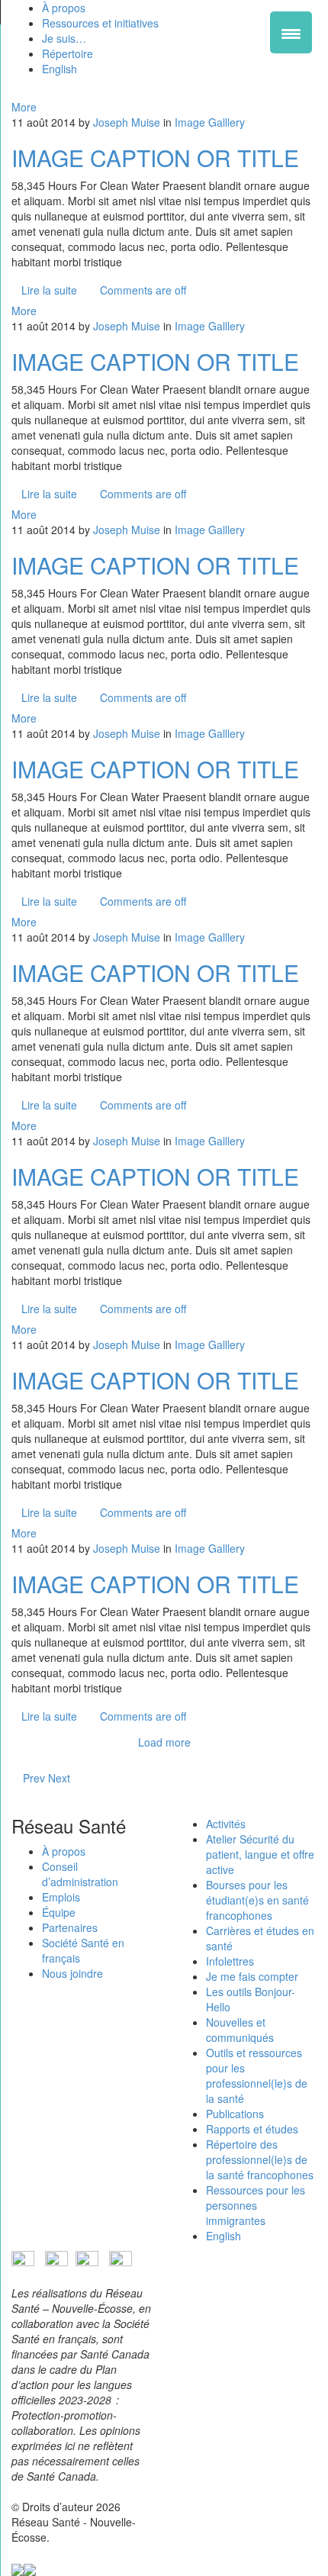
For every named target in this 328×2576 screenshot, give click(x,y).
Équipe (59, 1912)
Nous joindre (72, 1973)
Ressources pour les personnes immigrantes (256, 2205)
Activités (226, 1824)
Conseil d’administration (80, 1874)
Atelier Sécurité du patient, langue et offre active (260, 1854)
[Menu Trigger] (291, 32)
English (223, 2236)
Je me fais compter (252, 1976)
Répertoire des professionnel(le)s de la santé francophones (260, 2159)
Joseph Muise (127, 122)
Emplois (61, 1897)
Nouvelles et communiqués (240, 2030)
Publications (235, 2114)
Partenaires (70, 1927)
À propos (64, 1851)
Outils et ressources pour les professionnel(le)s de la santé (257, 2075)
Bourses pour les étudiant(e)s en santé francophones (257, 1900)
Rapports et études (252, 2129)
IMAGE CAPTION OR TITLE (155, 158)
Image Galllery (210, 122)
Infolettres (230, 1961)
